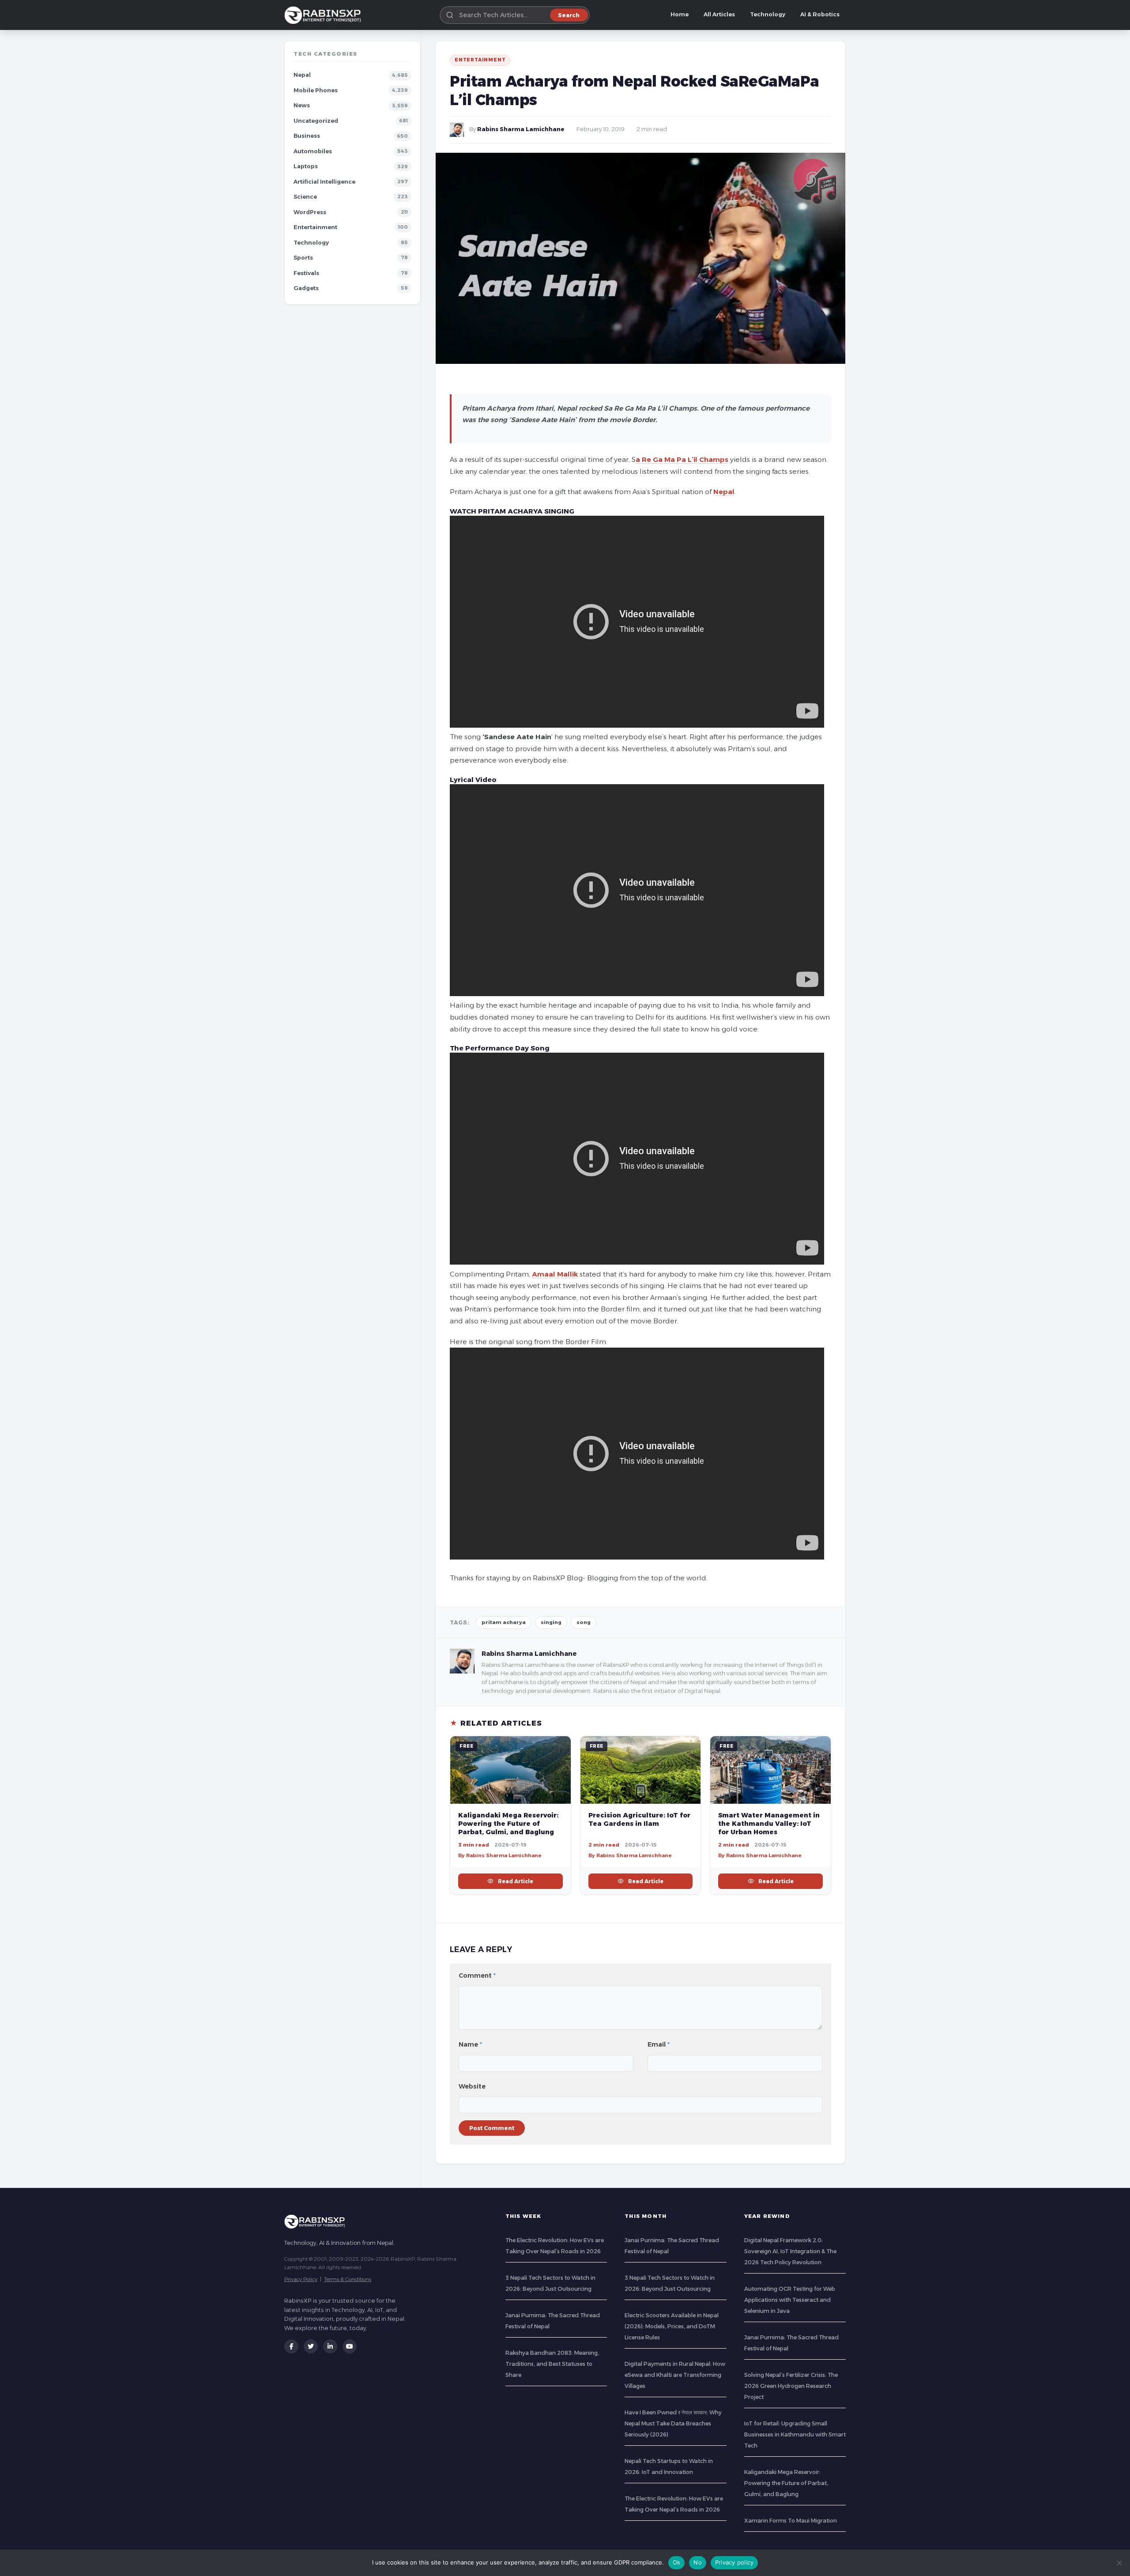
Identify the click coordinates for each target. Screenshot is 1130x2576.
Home (680, 14)
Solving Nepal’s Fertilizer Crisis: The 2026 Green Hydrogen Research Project (791, 2386)
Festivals (306, 273)
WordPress (310, 212)
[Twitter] (311, 2346)
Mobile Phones (316, 90)
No (698, 2562)
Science (305, 197)
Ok (677, 2562)
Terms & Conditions (348, 2279)
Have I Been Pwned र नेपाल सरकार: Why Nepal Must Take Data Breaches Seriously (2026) (673, 2423)
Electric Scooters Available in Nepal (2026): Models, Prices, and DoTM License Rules (672, 2326)
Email (659, 2044)
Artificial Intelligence (324, 182)
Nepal (302, 75)
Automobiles (313, 151)
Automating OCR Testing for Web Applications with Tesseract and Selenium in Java (790, 2300)
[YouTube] (350, 2346)
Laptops (306, 166)
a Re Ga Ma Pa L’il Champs (682, 459)
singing (551, 1622)
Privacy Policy (301, 2279)
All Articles (719, 14)
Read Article (516, 1881)
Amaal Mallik (555, 1274)
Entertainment (315, 227)
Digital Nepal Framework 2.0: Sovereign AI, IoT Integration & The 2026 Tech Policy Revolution (790, 2251)
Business (307, 136)
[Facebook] (291, 2346)
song (584, 1622)
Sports (303, 258)
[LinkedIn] (330, 2346)
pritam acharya (504, 1622)
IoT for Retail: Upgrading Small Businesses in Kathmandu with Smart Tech (795, 2434)
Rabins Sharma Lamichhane (521, 129)
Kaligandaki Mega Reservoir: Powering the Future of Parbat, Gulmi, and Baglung (508, 1824)
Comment (477, 1975)
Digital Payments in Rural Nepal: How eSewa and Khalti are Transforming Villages (675, 2375)
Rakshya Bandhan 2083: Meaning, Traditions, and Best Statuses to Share (552, 2364)
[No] (1119, 2563)
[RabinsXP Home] (324, 15)
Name (470, 2044)
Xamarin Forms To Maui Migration (791, 2521)
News (302, 105)
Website (472, 2086)
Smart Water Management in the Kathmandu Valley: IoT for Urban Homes (769, 1824)
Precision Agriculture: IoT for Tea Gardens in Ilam (639, 1819)
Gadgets (306, 288)
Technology (768, 14)
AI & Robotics (820, 14)
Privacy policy (734, 2562)
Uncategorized (316, 121)
